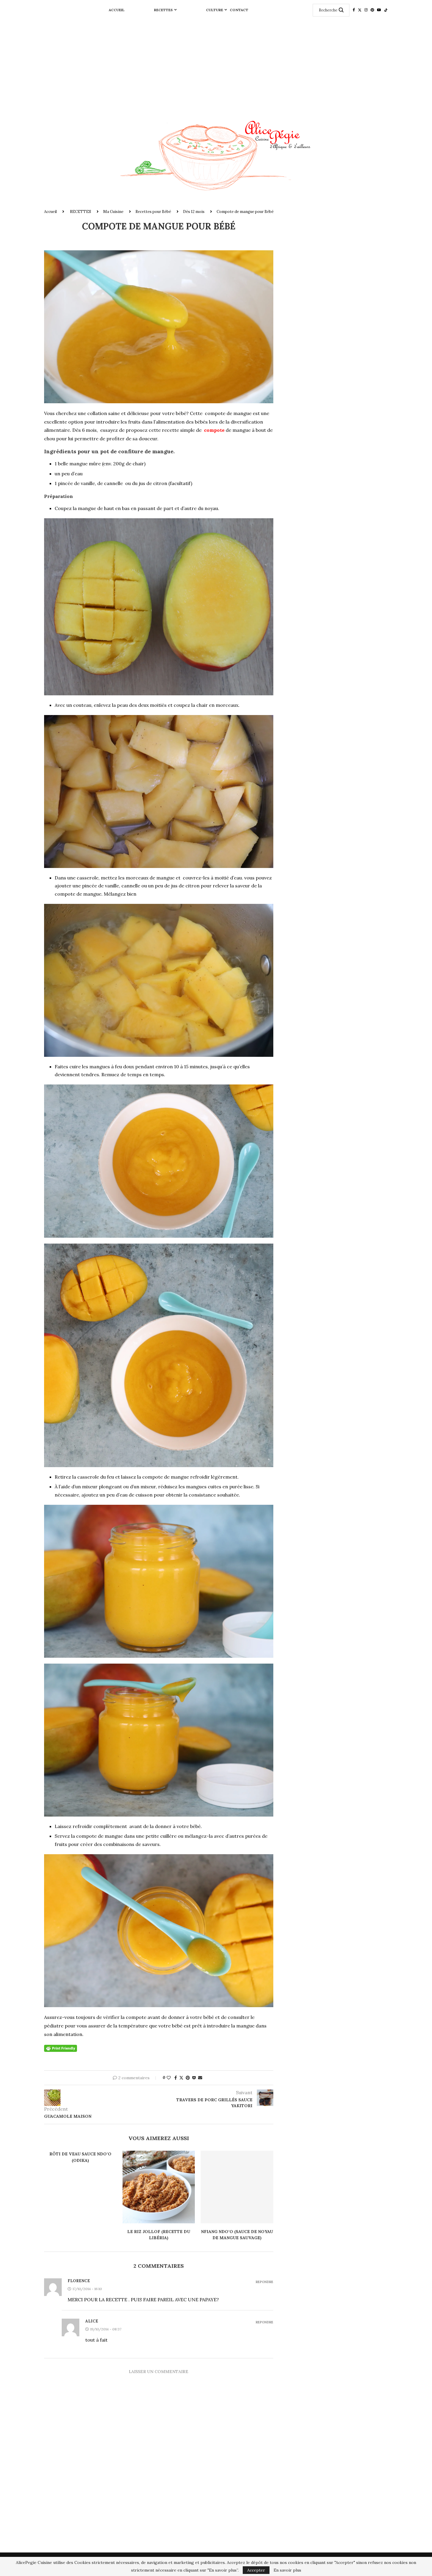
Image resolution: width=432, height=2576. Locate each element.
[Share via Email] (200, 2078)
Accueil (117, 10)
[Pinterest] (372, 10)
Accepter (256, 2570)
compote (214, 430)
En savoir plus (287, 2570)
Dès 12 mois (194, 212)
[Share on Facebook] (176, 2078)
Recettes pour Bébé (153, 212)
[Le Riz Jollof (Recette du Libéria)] (159, 2187)
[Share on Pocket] (194, 2078)
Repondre (264, 2282)
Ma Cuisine (113, 212)
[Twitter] (360, 10)
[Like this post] (169, 2078)
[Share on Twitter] (181, 2078)
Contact (239, 10)
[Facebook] (354, 10)
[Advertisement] (216, 64)
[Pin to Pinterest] (188, 2078)
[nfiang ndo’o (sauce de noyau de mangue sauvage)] (237, 2187)
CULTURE (215, 10)
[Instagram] (366, 10)
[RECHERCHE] (341, 10)
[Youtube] (379, 10)
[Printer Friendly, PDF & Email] (61, 2048)
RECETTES (163, 10)
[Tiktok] (386, 10)
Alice (92, 2321)
